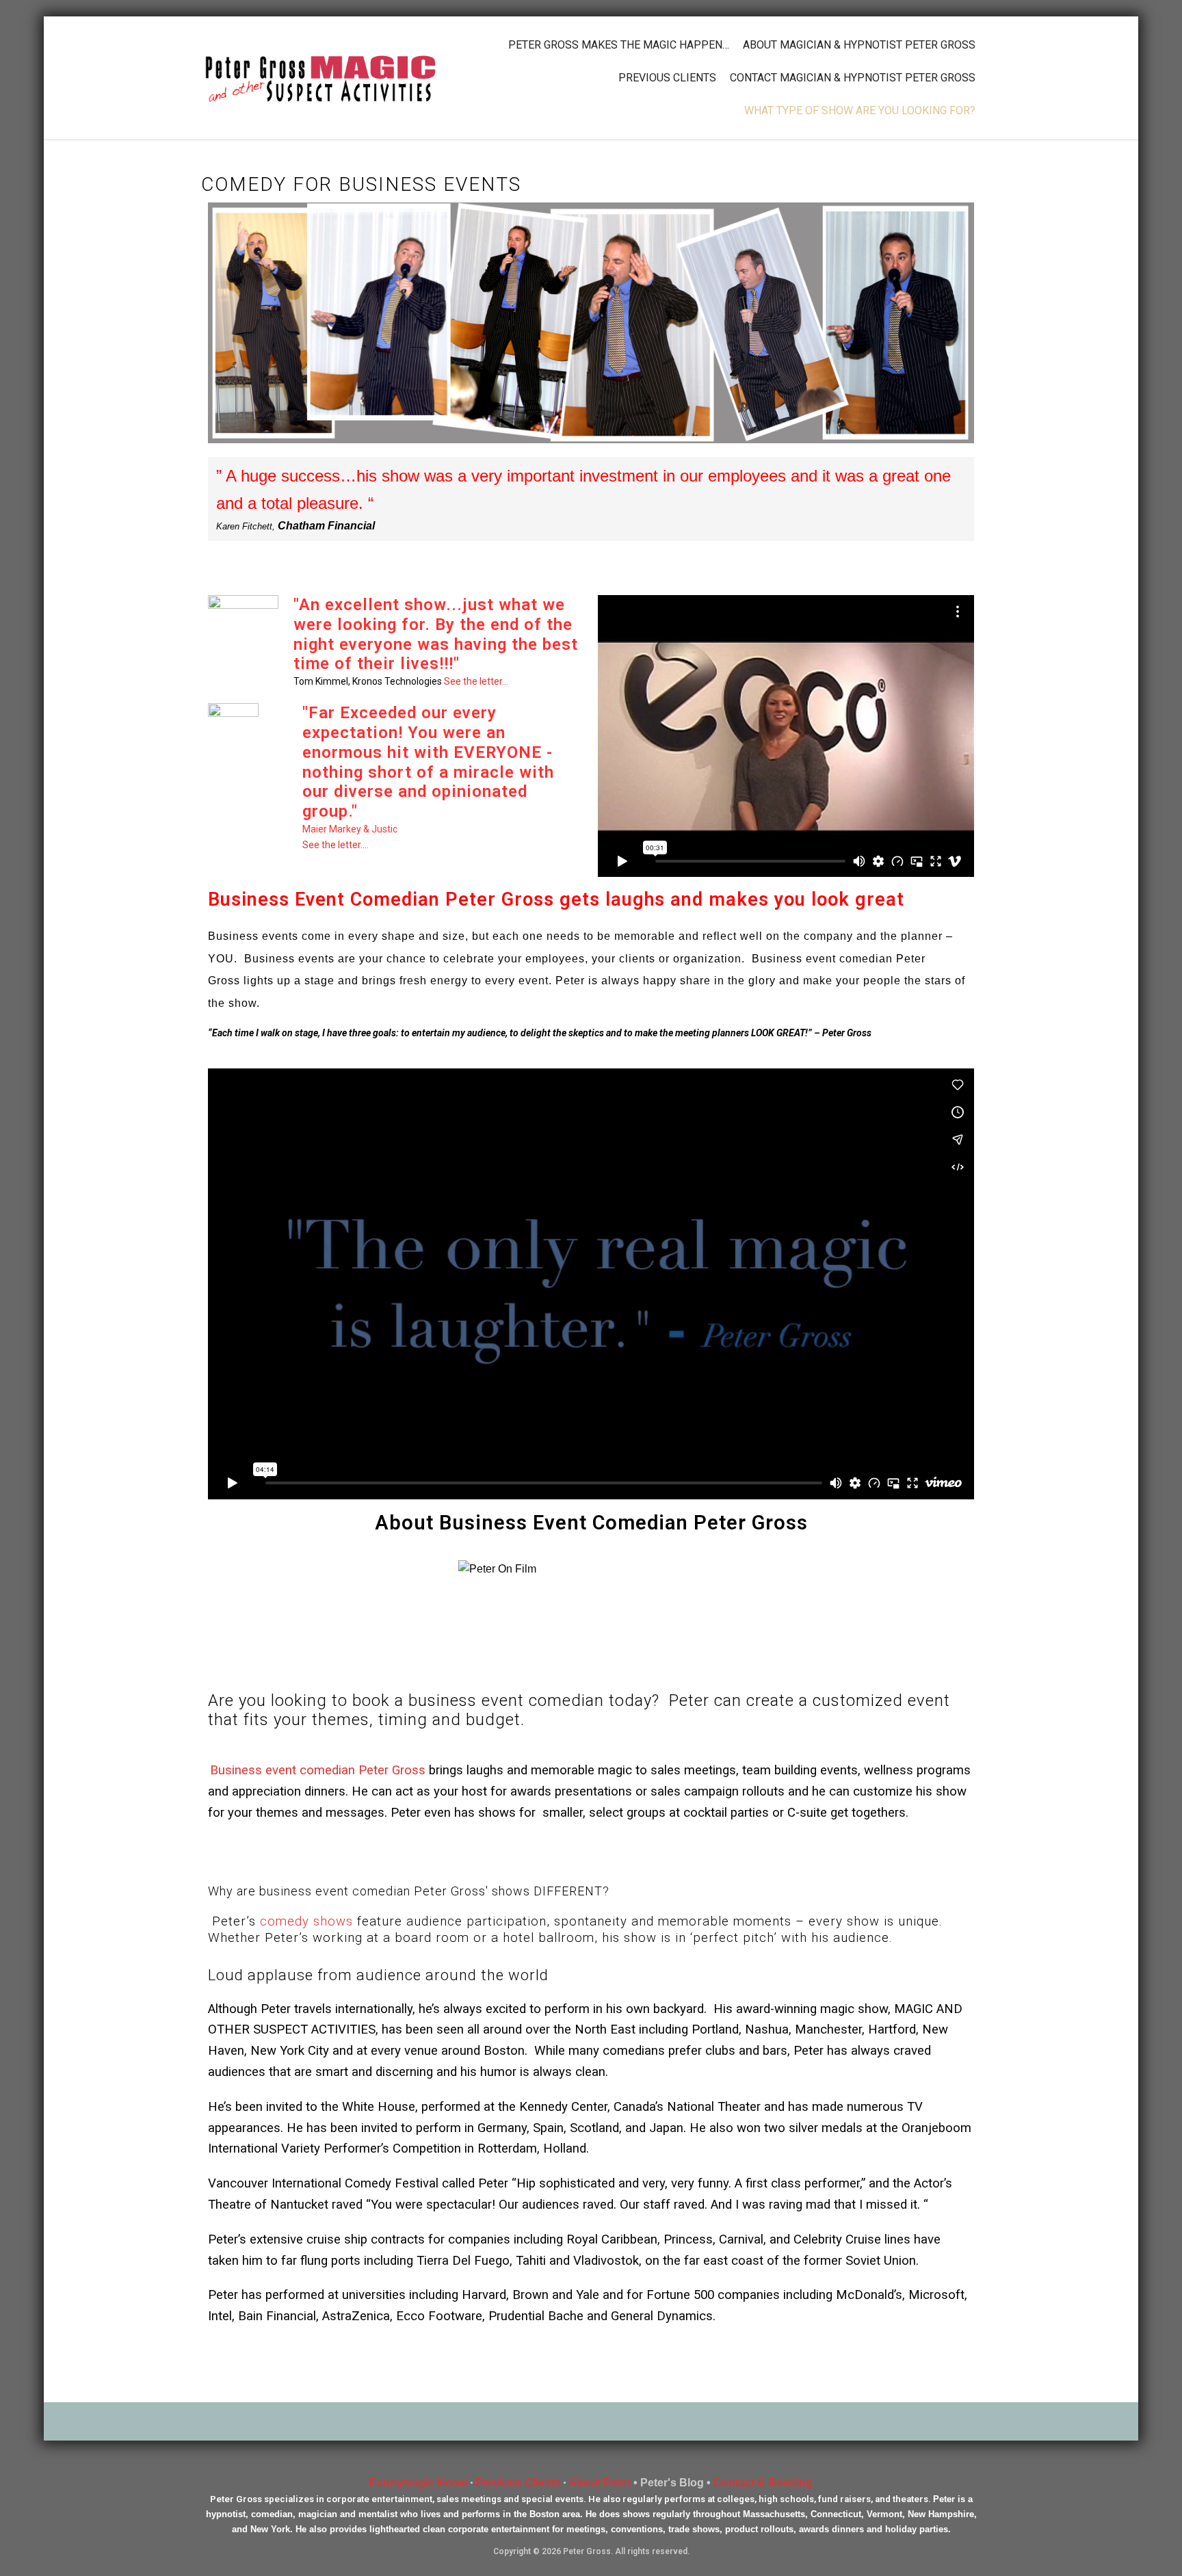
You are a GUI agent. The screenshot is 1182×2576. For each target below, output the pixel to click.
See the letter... (476, 681)
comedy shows (306, 1921)
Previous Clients (667, 78)
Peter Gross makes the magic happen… (619, 45)
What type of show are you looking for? (860, 110)
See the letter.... (336, 845)
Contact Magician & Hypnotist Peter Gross (853, 78)
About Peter (600, 2483)
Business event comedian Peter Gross (318, 1770)
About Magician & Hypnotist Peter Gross (859, 45)
